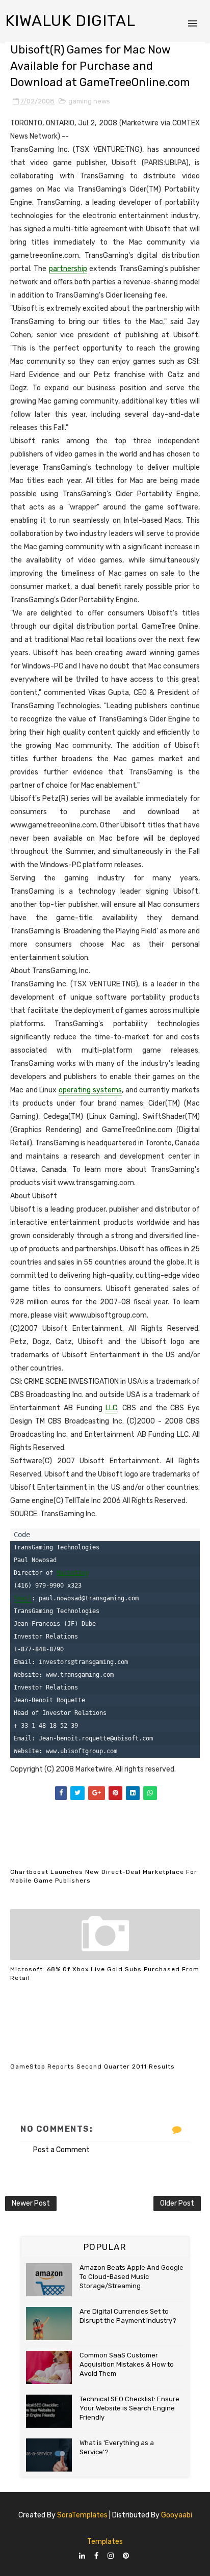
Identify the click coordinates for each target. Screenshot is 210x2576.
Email (23, 1598)
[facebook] (96, 2556)
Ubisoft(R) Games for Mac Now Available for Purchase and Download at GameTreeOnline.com (100, 66)
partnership (68, 269)
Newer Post (31, 2203)
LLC (111, 1408)
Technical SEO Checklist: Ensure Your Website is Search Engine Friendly (129, 2408)
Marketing (73, 1573)
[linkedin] (82, 2556)
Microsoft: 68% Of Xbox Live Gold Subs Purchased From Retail (105, 1974)
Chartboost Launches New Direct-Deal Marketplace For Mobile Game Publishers (104, 1876)
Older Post (177, 2203)
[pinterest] (126, 2556)
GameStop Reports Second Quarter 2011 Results (93, 2067)
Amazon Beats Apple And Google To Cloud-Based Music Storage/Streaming (132, 2277)
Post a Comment (61, 2150)
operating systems (90, 1090)
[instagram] (111, 2556)
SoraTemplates (82, 2515)
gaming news (89, 101)
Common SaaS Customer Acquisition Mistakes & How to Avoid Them (127, 2364)
